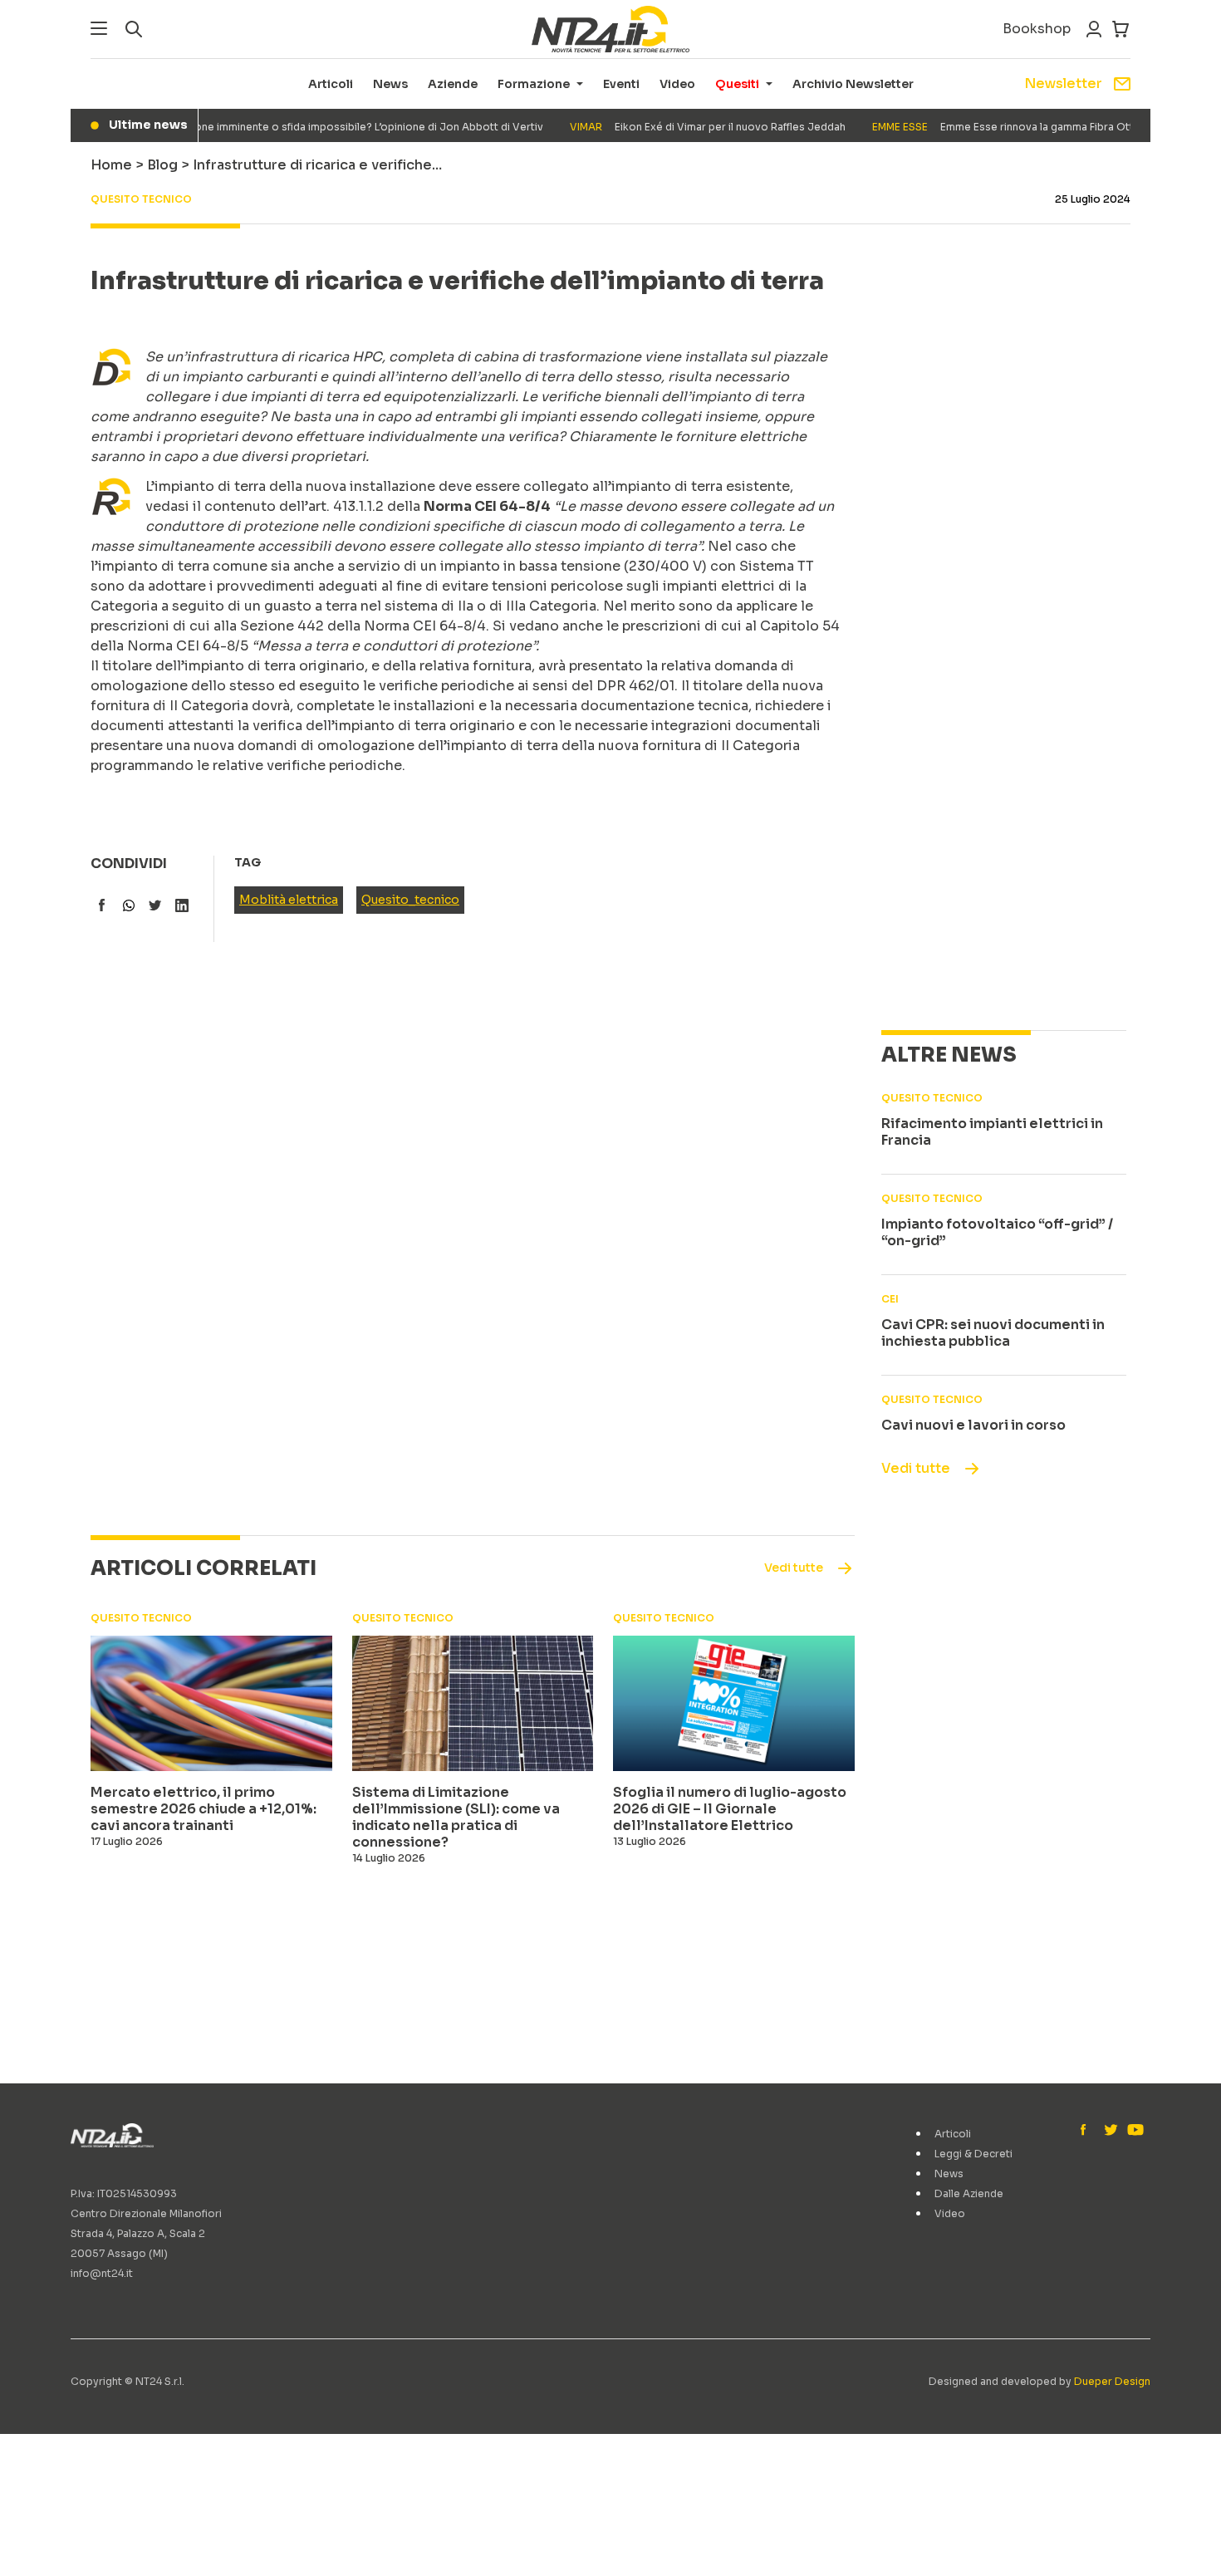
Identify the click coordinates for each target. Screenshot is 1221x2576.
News (390, 84)
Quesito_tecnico (410, 900)
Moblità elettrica (289, 900)
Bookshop (1037, 29)
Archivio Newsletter (853, 84)
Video (677, 84)
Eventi (621, 84)
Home (111, 165)
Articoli (331, 84)
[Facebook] (1087, 2131)
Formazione (534, 84)
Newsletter (1063, 83)
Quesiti (737, 84)
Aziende (453, 84)
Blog (162, 165)
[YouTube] (1134, 2131)
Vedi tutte (916, 1468)
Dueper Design (1112, 2381)
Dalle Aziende (969, 2193)
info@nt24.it (102, 2273)
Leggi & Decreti (973, 2154)
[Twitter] (1111, 2131)
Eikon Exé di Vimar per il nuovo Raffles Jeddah (684, 127)
